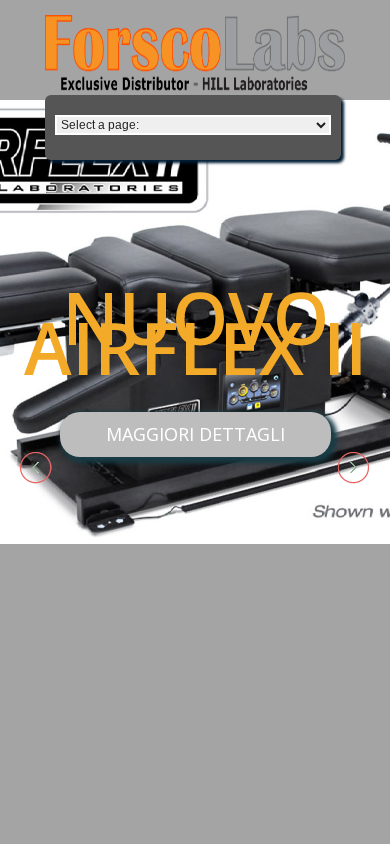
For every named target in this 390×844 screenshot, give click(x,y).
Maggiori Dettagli (195, 434)
